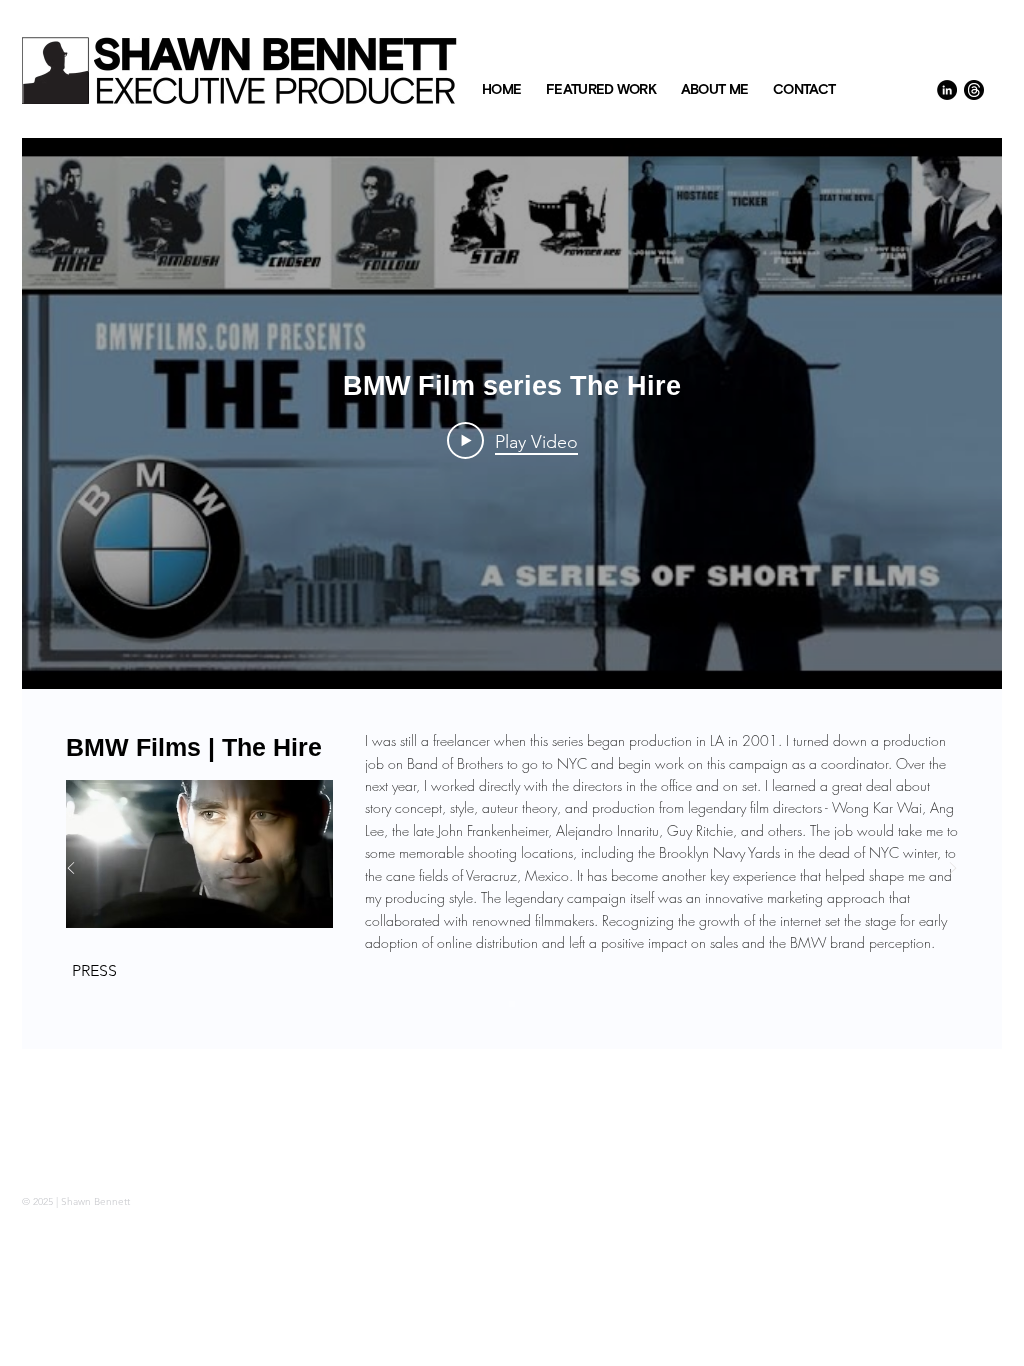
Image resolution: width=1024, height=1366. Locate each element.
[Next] (953, 869)
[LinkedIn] (947, 90)
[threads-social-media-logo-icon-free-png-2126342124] (974, 90)
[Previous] (71, 869)
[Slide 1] (512, 1004)
